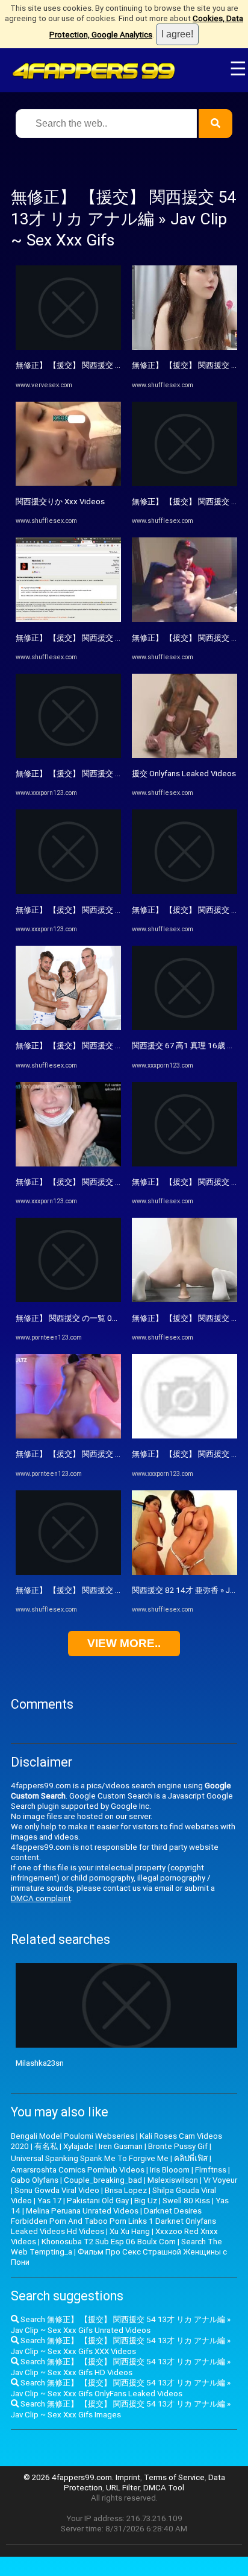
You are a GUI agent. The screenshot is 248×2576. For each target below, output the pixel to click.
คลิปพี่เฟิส (191, 2158)
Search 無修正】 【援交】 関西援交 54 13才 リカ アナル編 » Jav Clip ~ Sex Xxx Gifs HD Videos (121, 2367)
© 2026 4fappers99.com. (70, 2477)
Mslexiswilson (173, 2180)
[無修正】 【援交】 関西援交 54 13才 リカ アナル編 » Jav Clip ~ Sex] (68, 1572)
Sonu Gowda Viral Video (57, 2190)
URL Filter (123, 2488)
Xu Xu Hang (130, 2231)
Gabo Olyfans (35, 2180)
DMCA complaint (41, 1898)
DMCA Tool (164, 2488)
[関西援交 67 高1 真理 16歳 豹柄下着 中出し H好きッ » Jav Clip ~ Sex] (184, 1027)
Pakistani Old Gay (98, 2201)
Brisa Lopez (126, 2190)
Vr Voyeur (220, 2180)
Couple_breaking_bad (103, 2180)
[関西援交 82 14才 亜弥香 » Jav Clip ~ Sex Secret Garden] (184, 1572)
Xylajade (78, 2146)
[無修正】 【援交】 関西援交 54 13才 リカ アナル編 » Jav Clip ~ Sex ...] (68, 347)
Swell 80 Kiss (186, 2201)
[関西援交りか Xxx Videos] (68, 483)
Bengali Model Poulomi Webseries (73, 2136)
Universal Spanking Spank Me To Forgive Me (90, 2158)
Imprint (128, 2477)
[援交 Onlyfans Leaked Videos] (184, 755)
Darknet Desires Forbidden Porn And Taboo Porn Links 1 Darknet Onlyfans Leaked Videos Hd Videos (113, 2221)
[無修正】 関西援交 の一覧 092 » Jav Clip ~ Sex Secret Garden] (68, 1299)
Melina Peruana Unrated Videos (82, 2211)
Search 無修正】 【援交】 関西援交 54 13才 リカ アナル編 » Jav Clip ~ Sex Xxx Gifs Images (121, 2409)
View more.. (124, 1643)
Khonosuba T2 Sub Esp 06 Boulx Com (109, 2242)
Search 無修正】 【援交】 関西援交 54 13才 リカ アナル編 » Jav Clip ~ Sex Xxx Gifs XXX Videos (121, 2346)
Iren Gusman (121, 2146)
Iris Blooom (170, 2170)
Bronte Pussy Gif (178, 2146)
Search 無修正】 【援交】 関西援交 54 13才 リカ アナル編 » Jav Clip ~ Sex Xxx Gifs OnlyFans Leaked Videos (121, 2388)
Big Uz (146, 2201)
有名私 (46, 2146)
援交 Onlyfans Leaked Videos (184, 774)
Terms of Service (174, 2477)
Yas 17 (49, 2201)
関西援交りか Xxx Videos (60, 502)
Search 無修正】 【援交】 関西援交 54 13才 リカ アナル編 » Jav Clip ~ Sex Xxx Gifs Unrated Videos (121, 2325)
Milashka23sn (40, 2063)
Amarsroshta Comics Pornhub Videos (78, 2170)
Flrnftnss (211, 2170)
